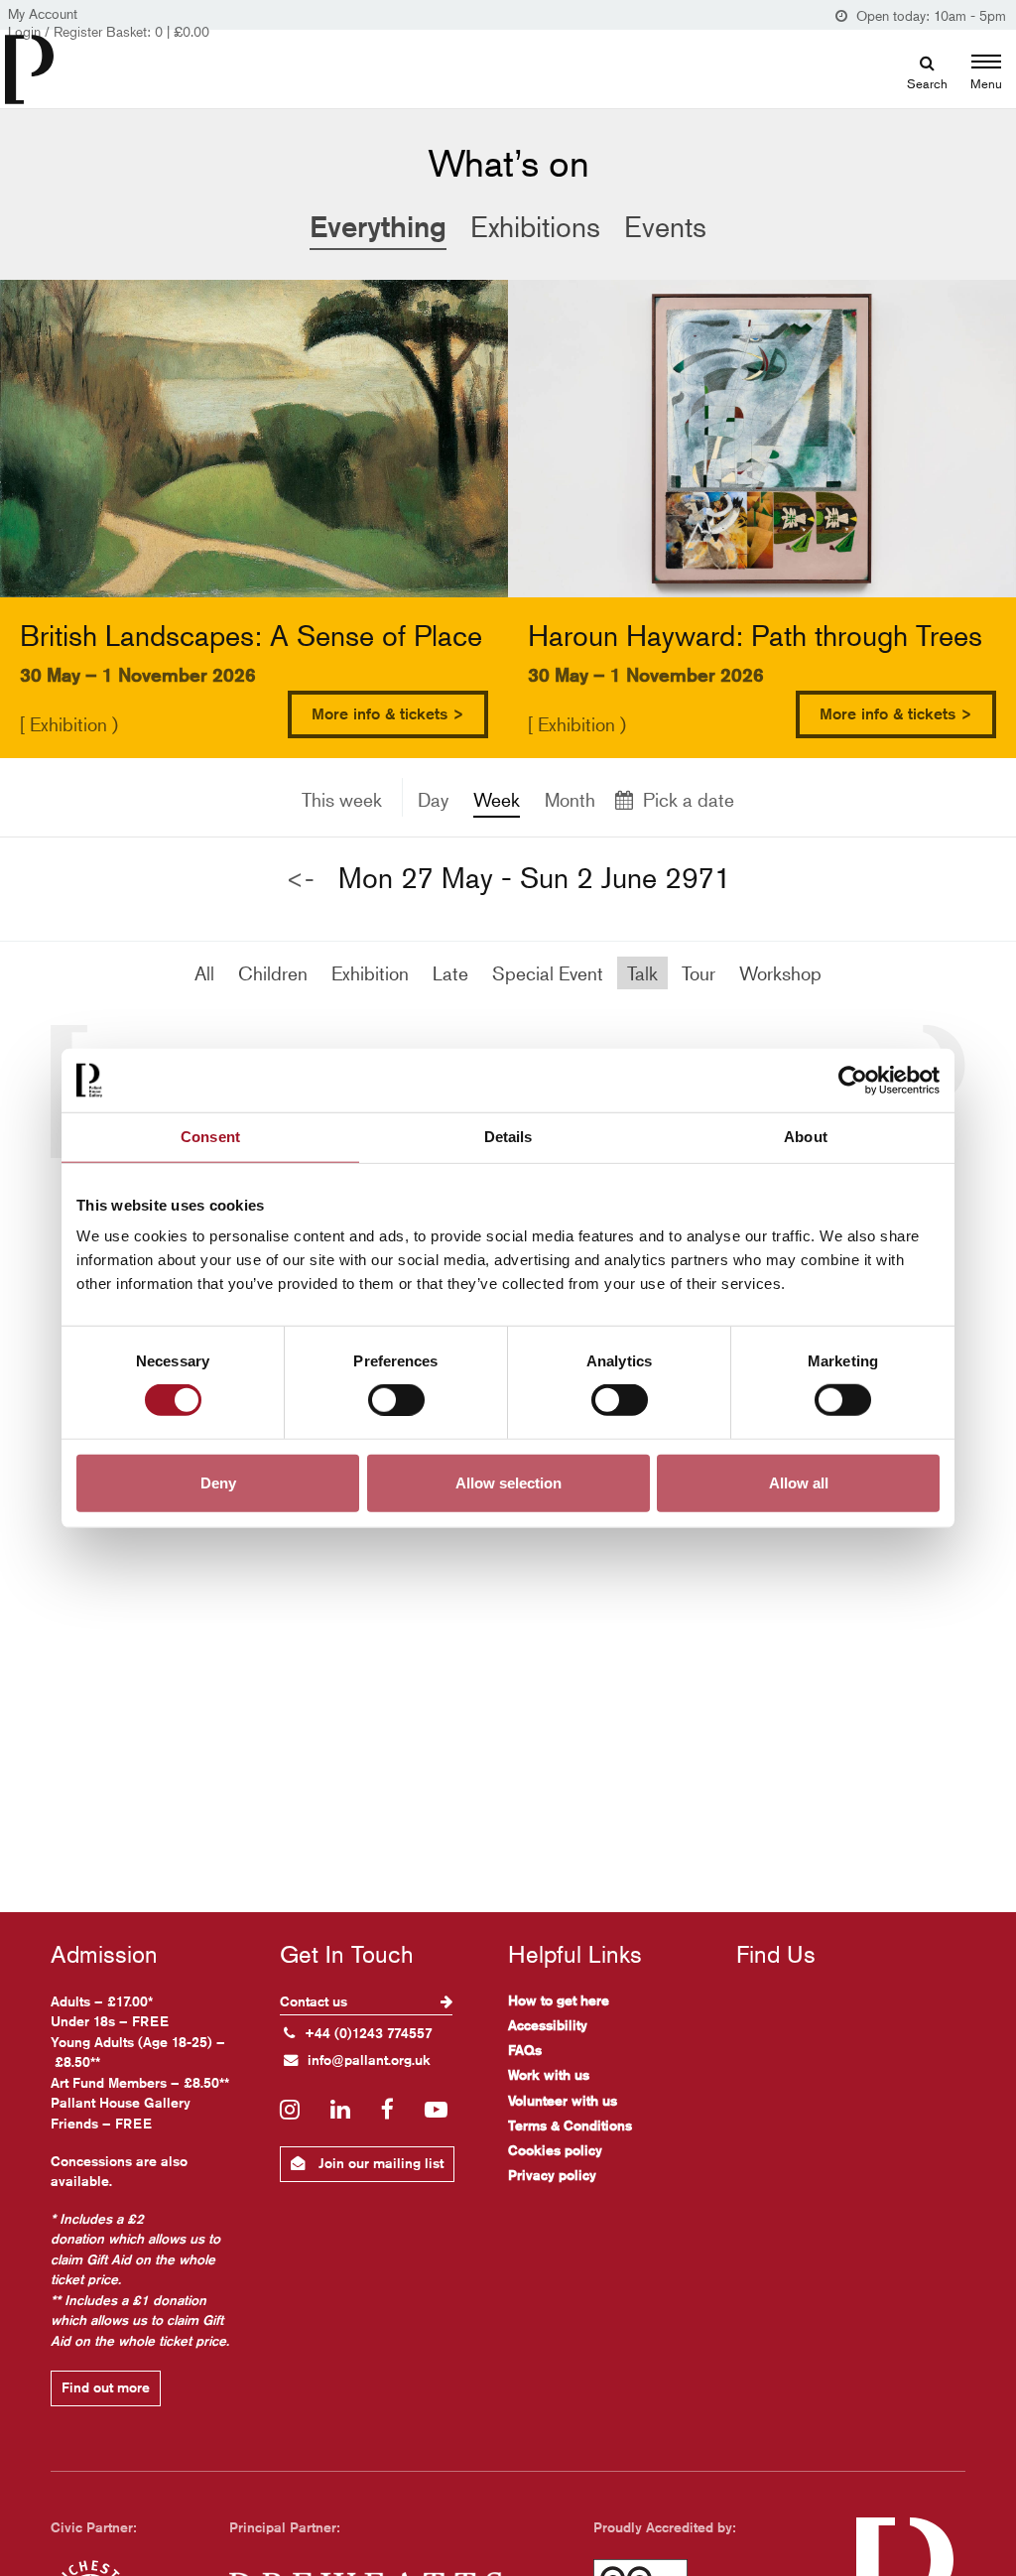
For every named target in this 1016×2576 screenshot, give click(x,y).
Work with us (549, 2075)
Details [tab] (508, 1137)
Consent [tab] (210, 1137)
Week (497, 799)
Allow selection (508, 1482)
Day (433, 799)
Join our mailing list (379, 2163)
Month (570, 799)
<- (300, 879)
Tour (698, 973)
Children (273, 973)
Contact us (316, 2001)
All (204, 973)
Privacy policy (552, 2175)
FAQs (525, 2050)
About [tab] (806, 1137)
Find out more (106, 2387)
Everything (378, 226)
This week (342, 799)
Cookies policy (555, 2150)
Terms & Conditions (570, 2125)
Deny (218, 1482)
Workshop (780, 973)
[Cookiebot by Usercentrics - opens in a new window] (853, 1081)
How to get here (559, 2000)
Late (450, 973)
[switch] (396, 1400)
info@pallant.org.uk (369, 2060)
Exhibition (370, 973)
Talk (642, 973)
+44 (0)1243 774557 (369, 2033)
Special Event (548, 973)
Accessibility (548, 2025)
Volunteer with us (563, 2101)
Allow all (799, 1482)
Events (665, 227)
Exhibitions (535, 227)
